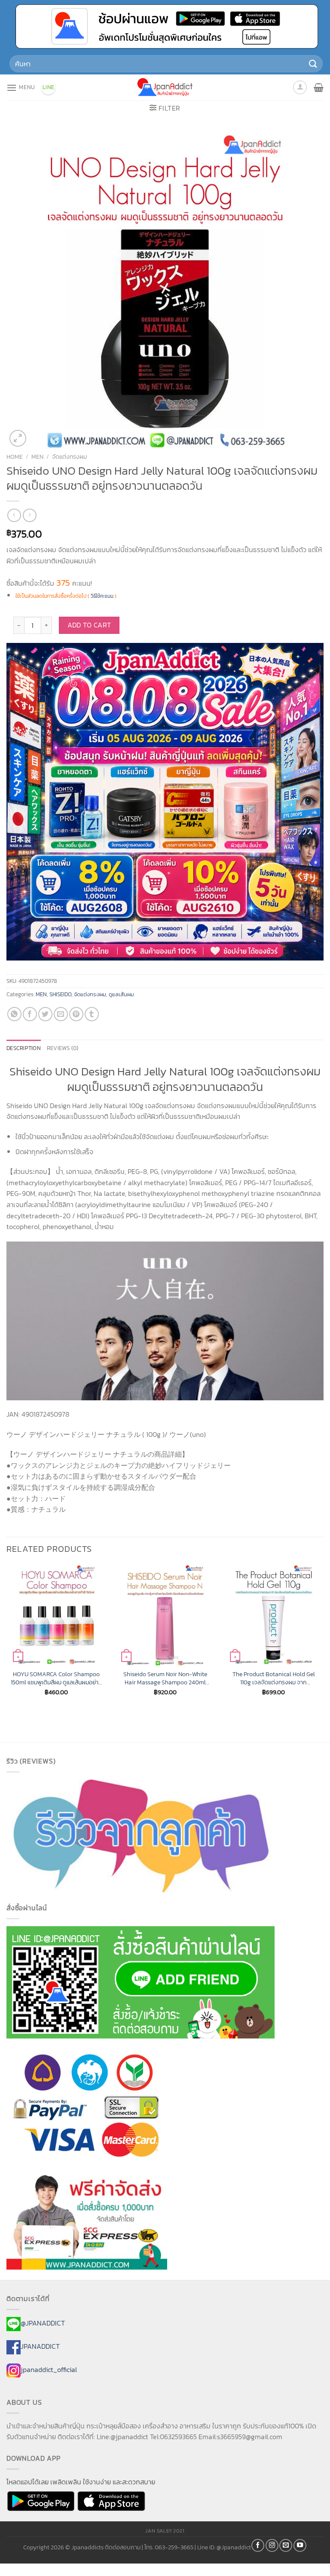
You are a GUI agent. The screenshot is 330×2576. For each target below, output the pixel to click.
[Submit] (313, 63)
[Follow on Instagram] (272, 2545)
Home (15, 457)
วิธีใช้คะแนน (102, 596)
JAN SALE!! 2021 (165, 2531)
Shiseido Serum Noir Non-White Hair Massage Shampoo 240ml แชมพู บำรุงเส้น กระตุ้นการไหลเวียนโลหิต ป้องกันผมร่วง (165, 1678)
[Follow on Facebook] (258, 2545)
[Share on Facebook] (30, 1014)
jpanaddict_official (49, 2369)
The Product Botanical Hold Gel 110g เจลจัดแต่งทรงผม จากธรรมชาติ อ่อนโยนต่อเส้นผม (274, 1678)
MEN (37, 457)
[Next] (323, 1638)
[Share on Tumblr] (92, 1014)
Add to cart (89, 625)
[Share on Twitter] (45, 1014)
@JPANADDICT (43, 2323)
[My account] (300, 87)
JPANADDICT (40, 2346)
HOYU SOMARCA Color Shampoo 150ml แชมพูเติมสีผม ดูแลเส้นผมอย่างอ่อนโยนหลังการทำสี (56, 1678)
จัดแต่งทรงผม (69, 457)
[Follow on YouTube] (300, 2545)
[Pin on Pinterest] (76, 1014)
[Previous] (7, 1638)
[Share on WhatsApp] (14, 1014)
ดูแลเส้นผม (121, 994)
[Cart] (319, 87)
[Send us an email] (286, 2545)
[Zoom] (18, 438)
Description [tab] (24, 1048)
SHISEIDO (60, 994)
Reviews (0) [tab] (63, 1048)
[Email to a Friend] (61, 1014)
